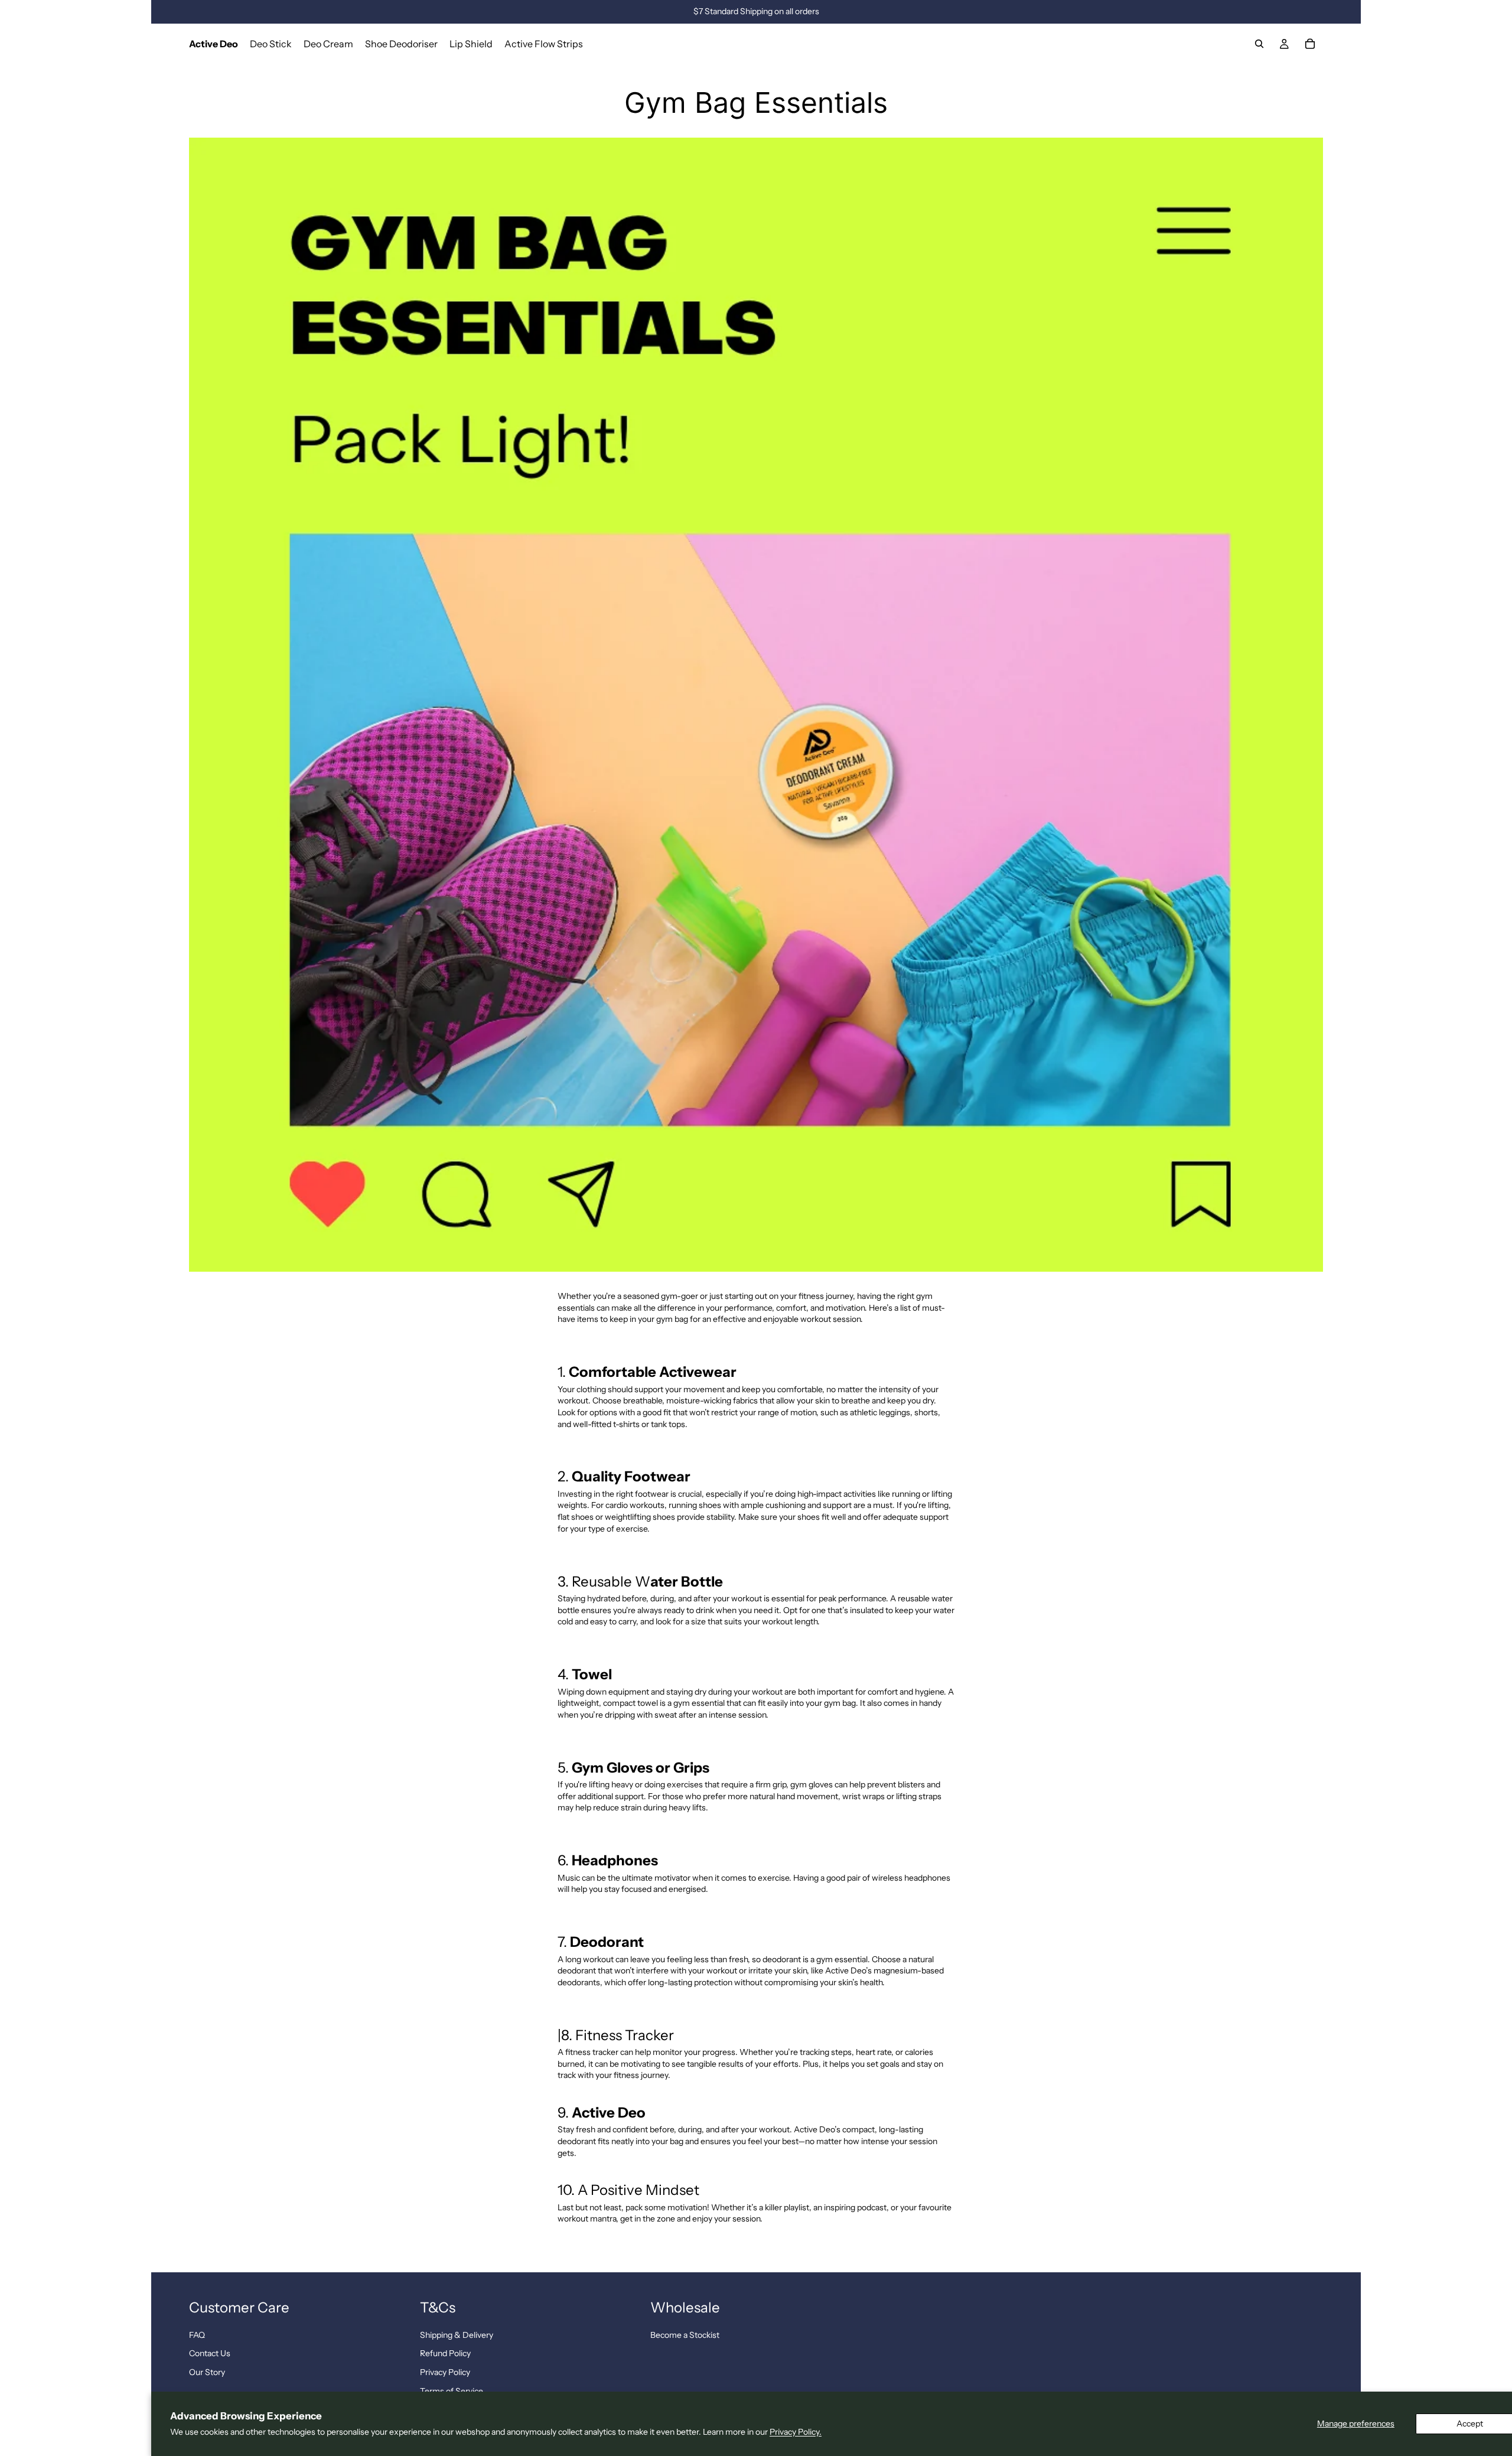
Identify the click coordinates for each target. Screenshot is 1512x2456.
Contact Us (210, 2353)
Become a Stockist (685, 2335)
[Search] (1259, 44)
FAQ (197, 2335)
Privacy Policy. (796, 2432)
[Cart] (1310, 44)
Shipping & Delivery (457, 2335)
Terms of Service (452, 2391)
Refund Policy (445, 2353)
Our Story (207, 2372)
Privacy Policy (445, 2372)
